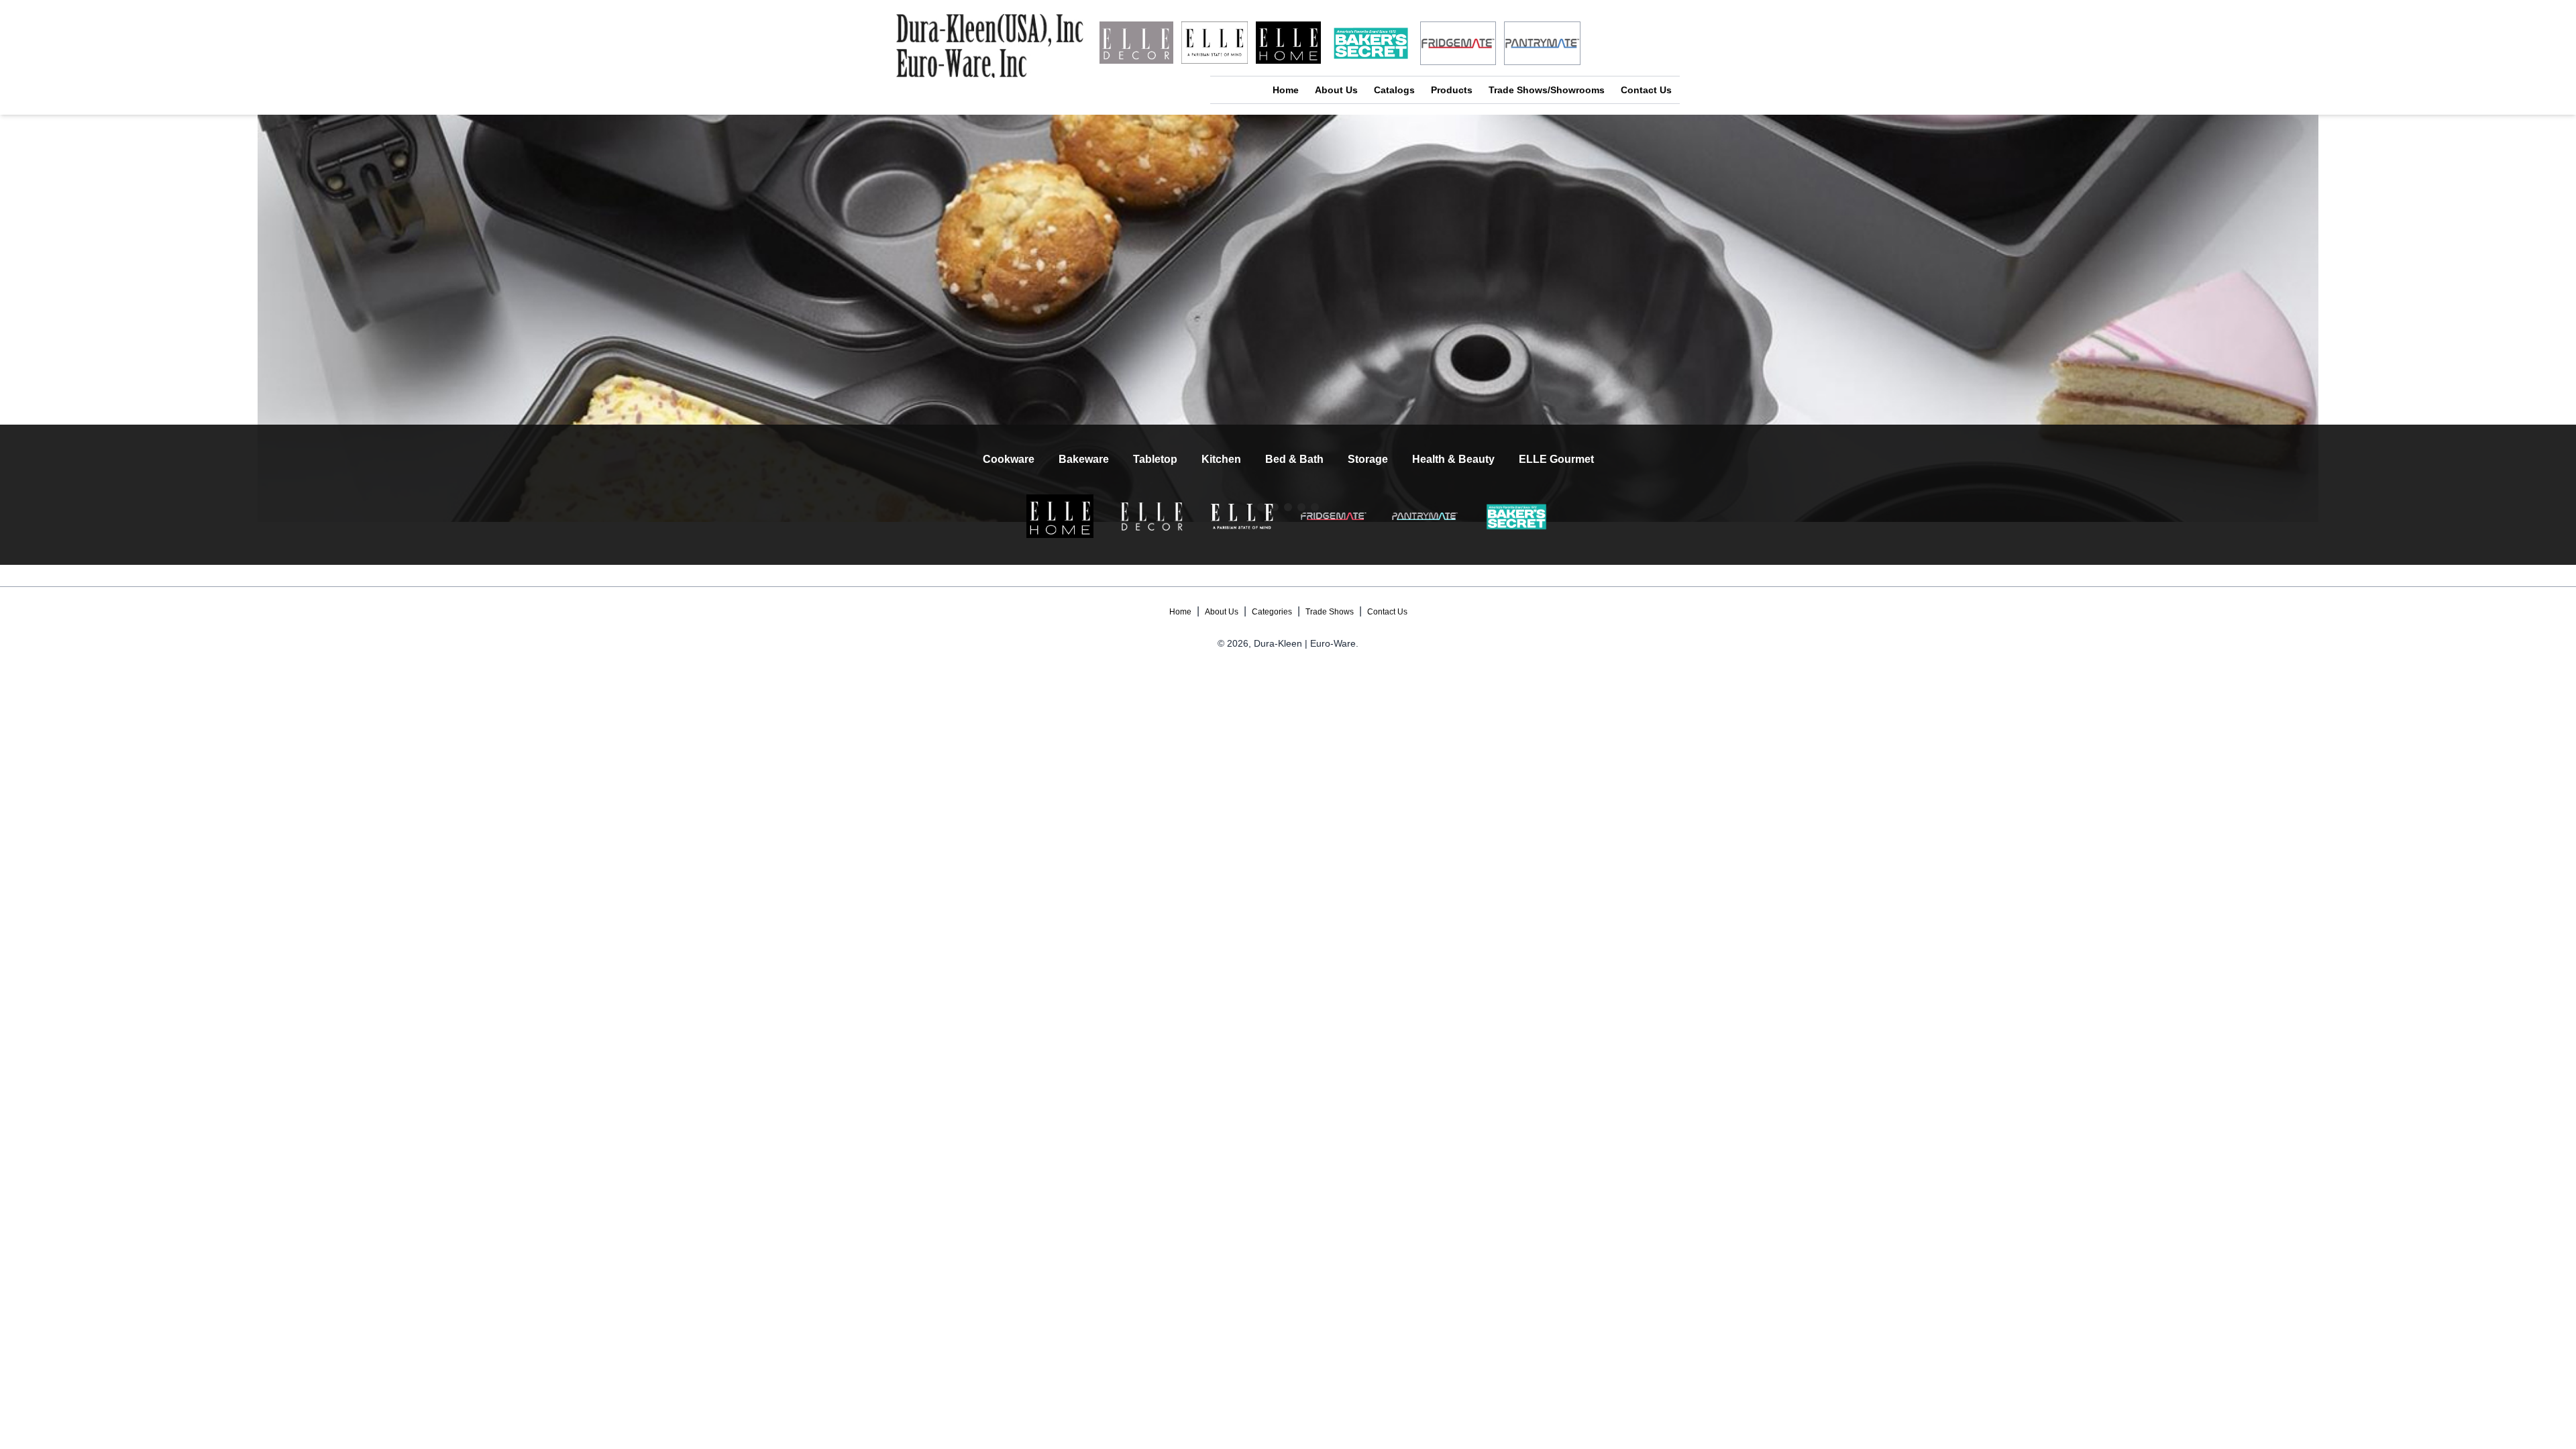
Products (1452, 90)
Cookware (1009, 459)
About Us (1336, 90)
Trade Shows (1330, 612)
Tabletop (1155, 459)
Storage (1368, 459)
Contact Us (1646, 90)
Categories (1272, 612)
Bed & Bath (1294, 459)
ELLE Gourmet (1556, 459)
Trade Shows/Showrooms (1547, 90)
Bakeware (1084, 459)
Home (1286, 90)
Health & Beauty (1453, 459)
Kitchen (1221, 459)
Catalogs (1394, 90)
